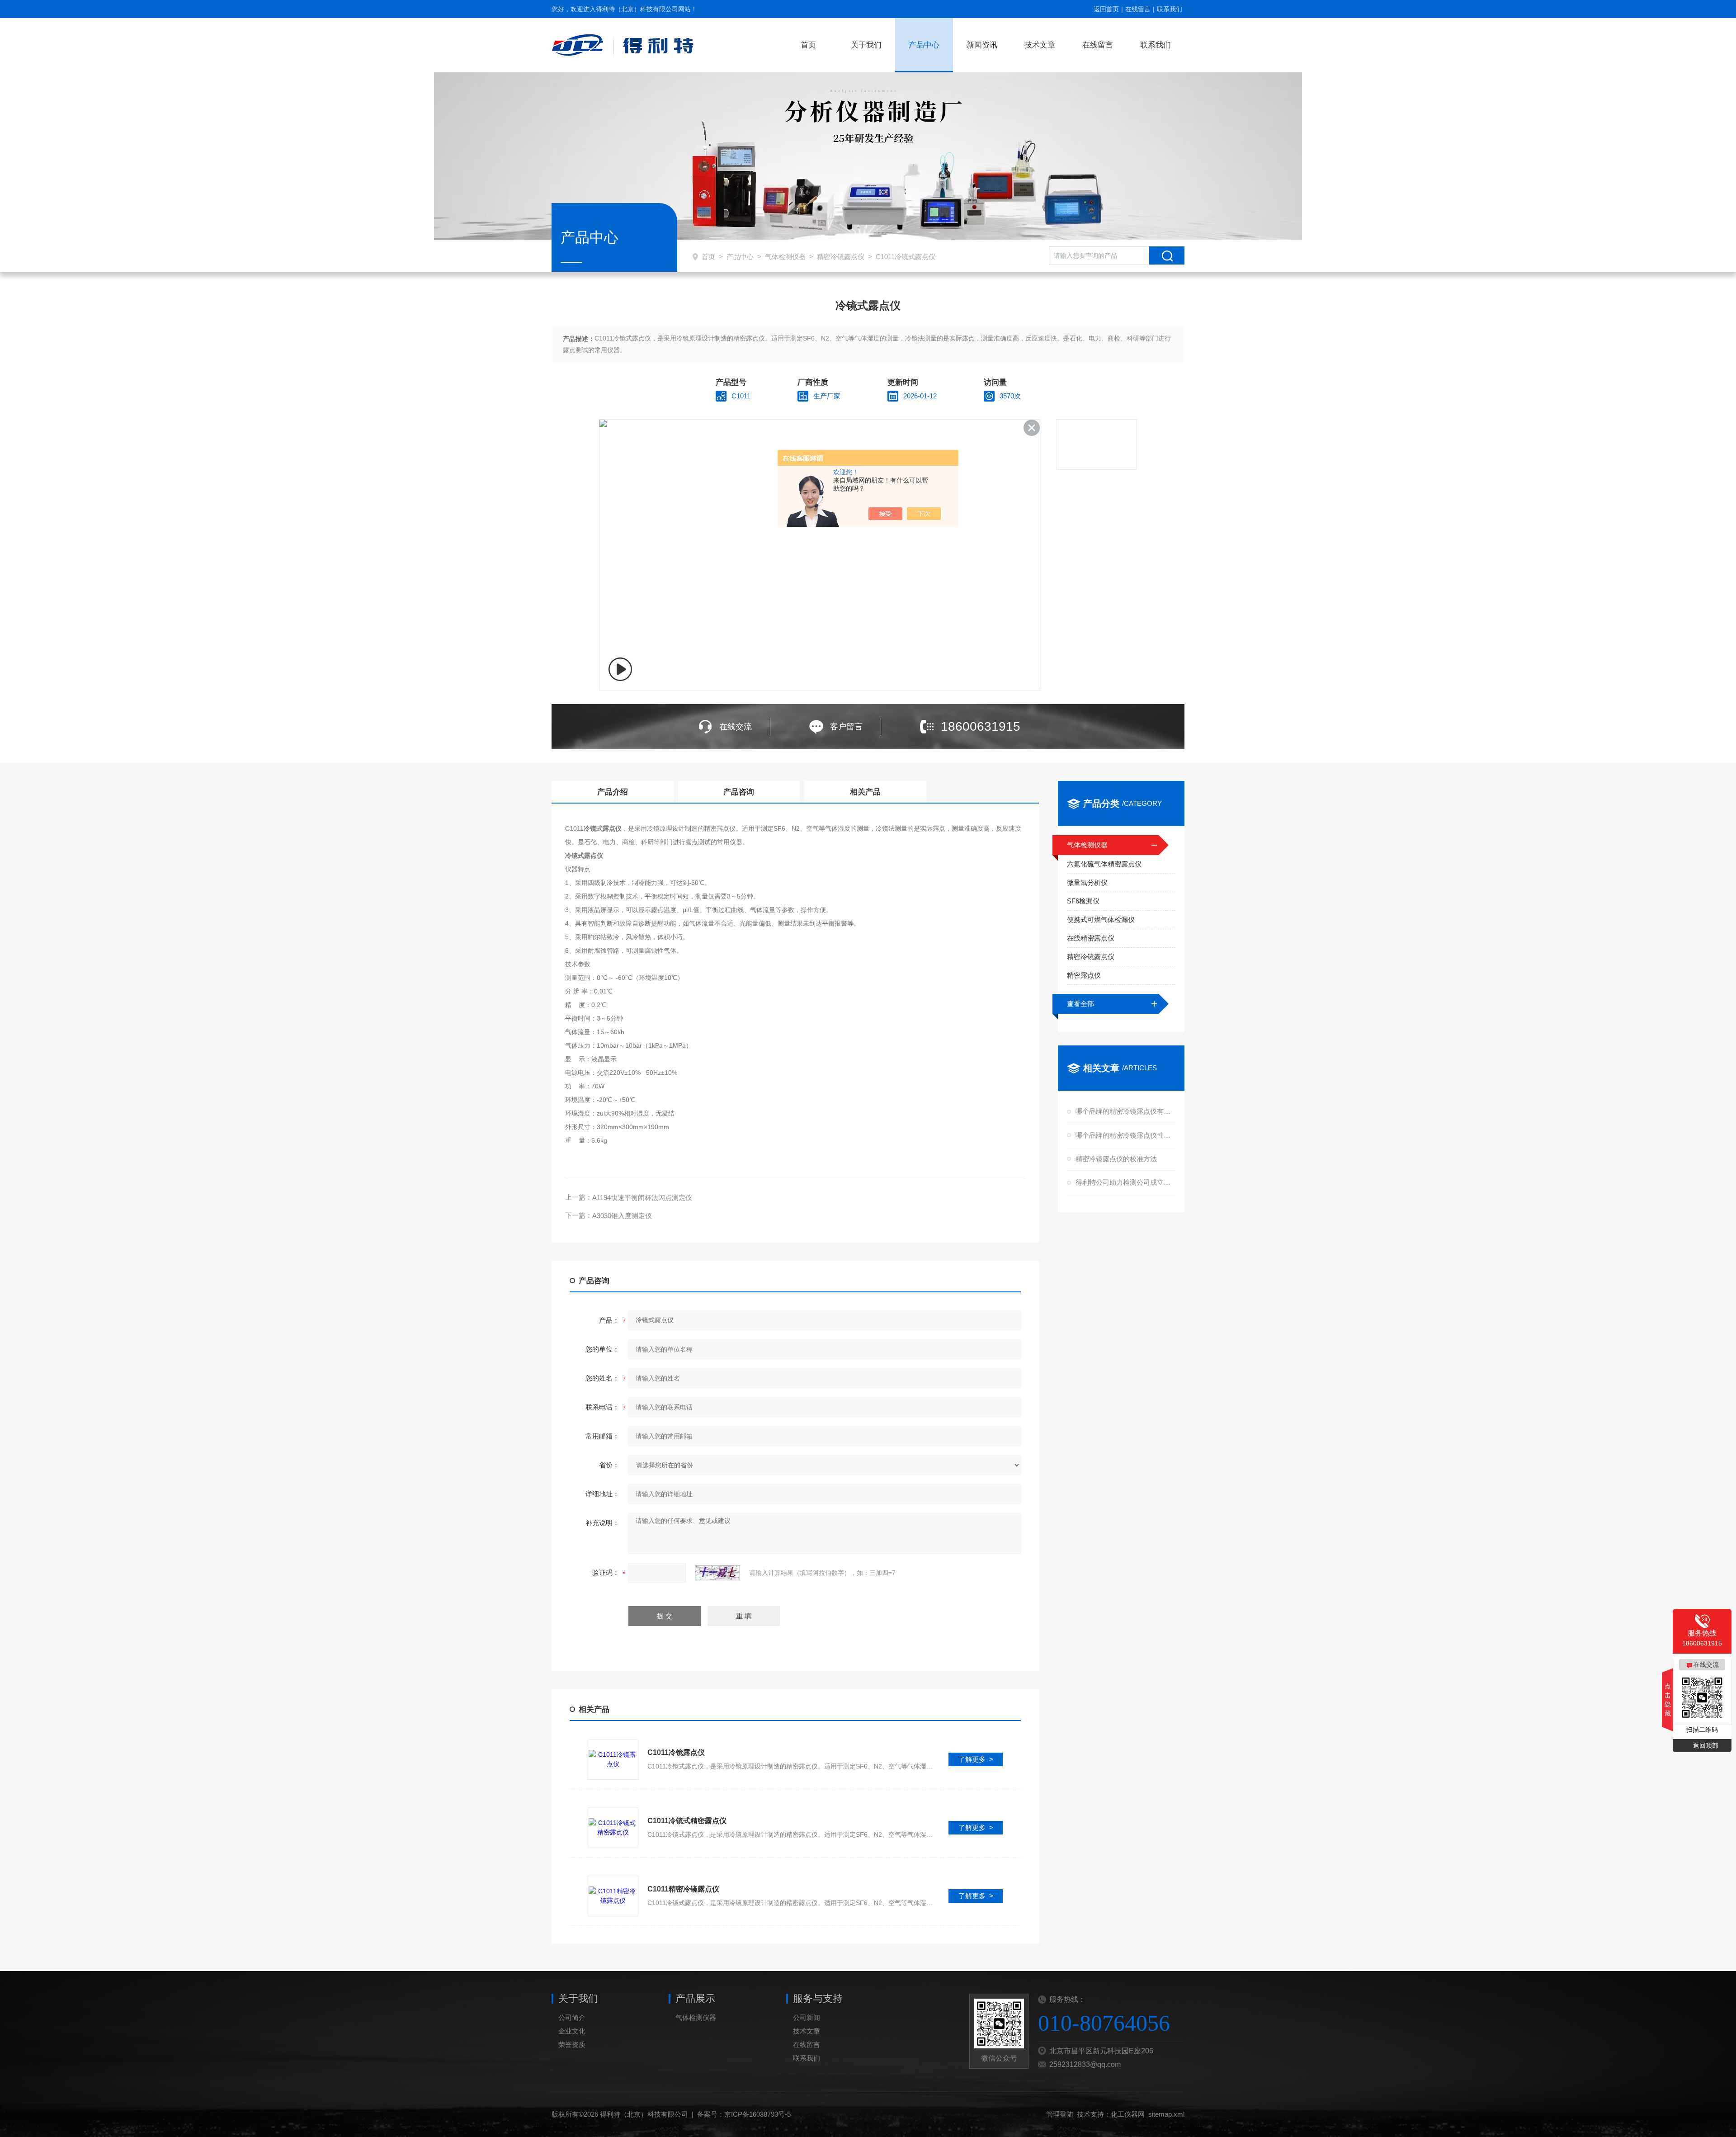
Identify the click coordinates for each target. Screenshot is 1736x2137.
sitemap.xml (1166, 2114)
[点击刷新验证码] (717, 1573)
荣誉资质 (572, 2045)
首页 (808, 45)
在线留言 (1138, 9)
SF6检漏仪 (1083, 901)
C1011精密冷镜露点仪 (683, 1889)
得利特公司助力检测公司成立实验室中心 (1124, 1182)
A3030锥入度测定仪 (622, 1216)
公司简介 (572, 2017)
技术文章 (1040, 45)
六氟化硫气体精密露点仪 (1104, 864)
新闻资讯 (982, 45)
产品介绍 (613, 792)
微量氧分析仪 (1087, 882)
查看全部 (1080, 1004)
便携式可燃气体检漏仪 (1101, 920)
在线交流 (736, 727)
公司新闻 (807, 2017)
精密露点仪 (1084, 975)
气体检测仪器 (785, 257)
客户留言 (846, 727)
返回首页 (1106, 9)
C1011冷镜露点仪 (676, 1752)
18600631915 (981, 726)
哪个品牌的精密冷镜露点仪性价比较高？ (1124, 1135)
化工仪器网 (1128, 2114)
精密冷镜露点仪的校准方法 (1116, 1159)
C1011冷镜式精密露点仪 (687, 1821)
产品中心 (924, 45)
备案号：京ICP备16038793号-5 (744, 2114)
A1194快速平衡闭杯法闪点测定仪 (642, 1198)
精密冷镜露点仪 (841, 257)
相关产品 (865, 792)
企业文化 (572, 2031)
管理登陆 (1060, 2114)
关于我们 (866, 45)
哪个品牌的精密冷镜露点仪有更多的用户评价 (1124, 1111)
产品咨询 (739, 792)
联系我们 (1170, 9)
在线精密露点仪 (1091, 938)
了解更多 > (976, 1759)
